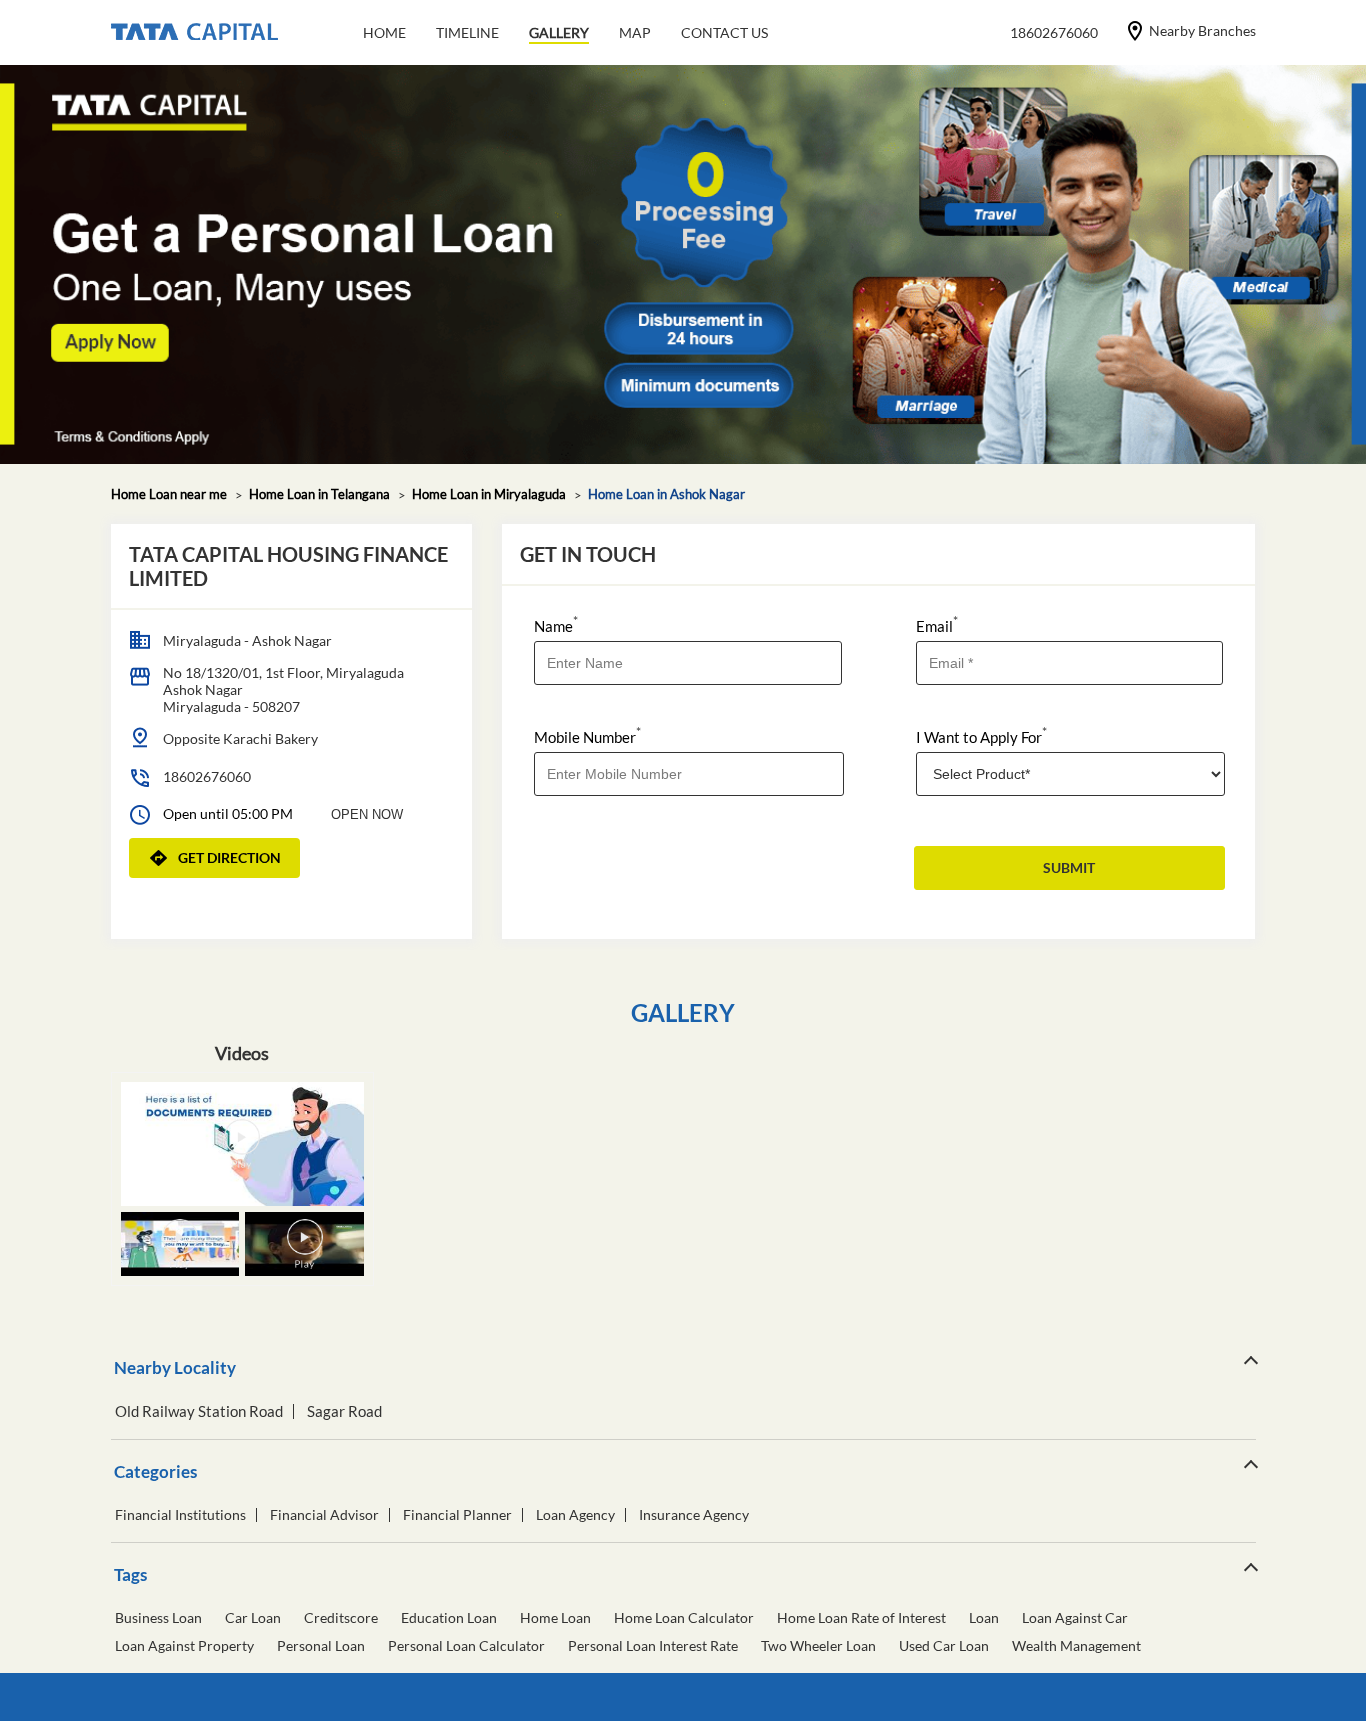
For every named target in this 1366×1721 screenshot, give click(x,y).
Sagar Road (344, 1411)
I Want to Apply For (981, 735)
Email (937, 624)
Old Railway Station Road (199, 1411)
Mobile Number (587, 735)
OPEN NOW (367, 814)
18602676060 (207, 776)
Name (556, 624)
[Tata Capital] (194, 33)
